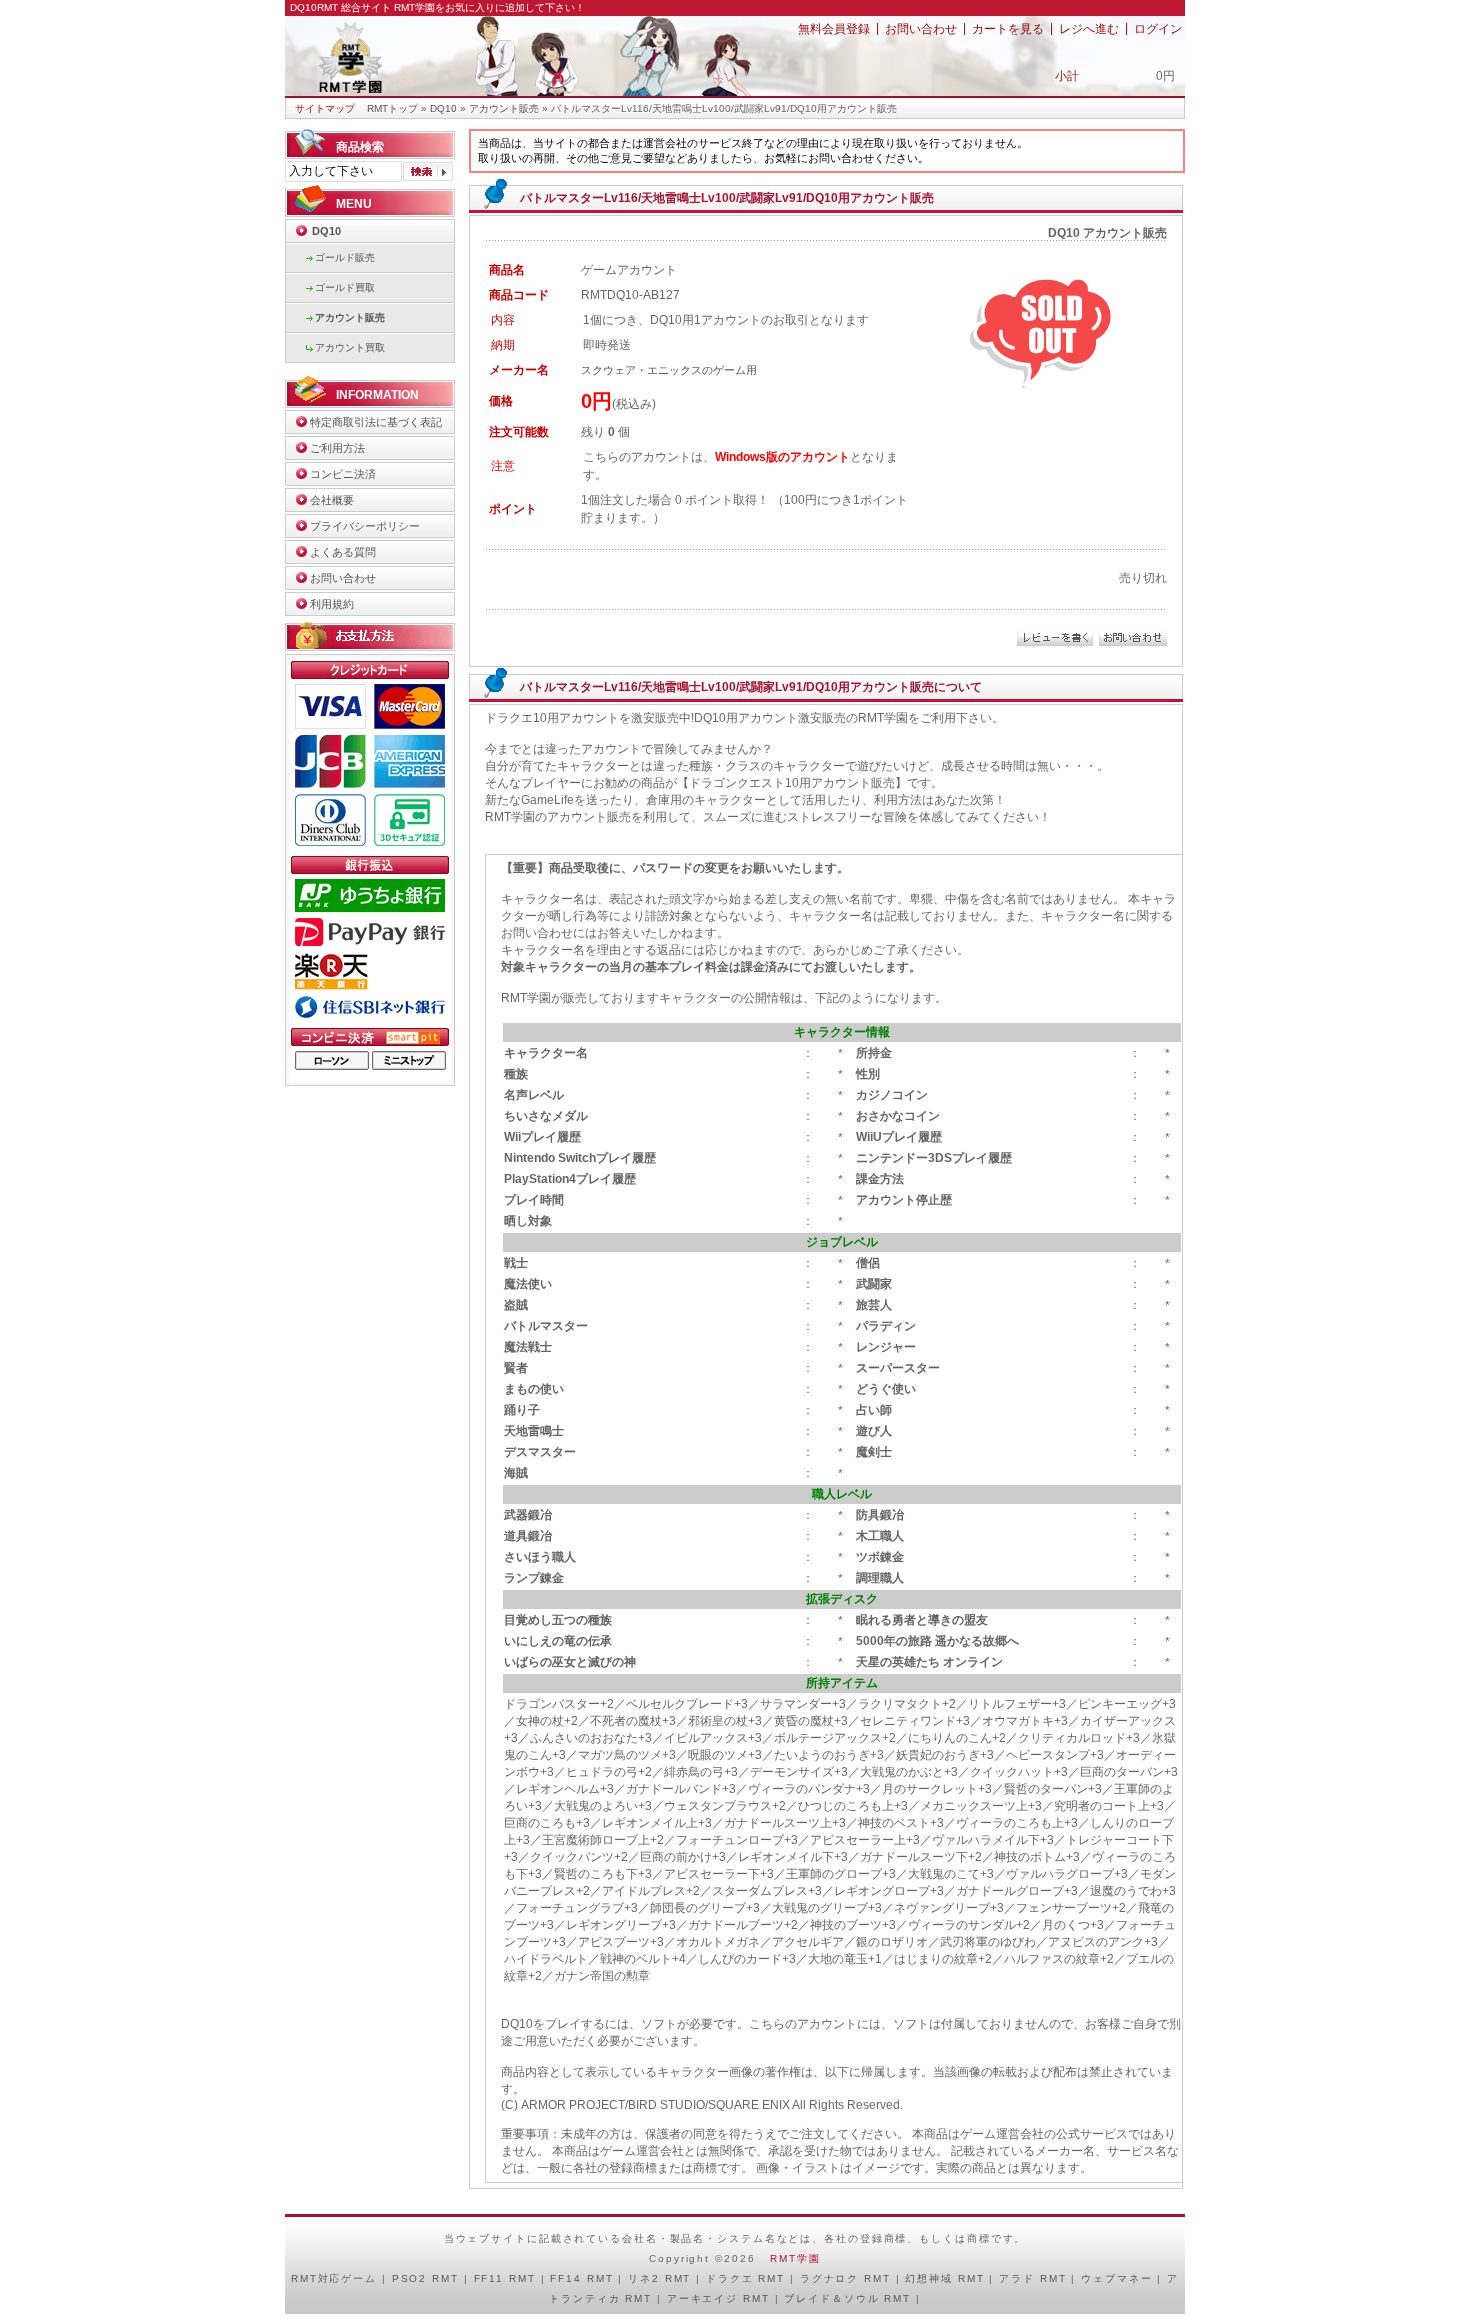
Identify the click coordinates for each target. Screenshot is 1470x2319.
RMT (304, 2278)
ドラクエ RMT (745, 2278)
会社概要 (332, 500)
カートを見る (1008, 29)
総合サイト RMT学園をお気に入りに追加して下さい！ (463, 7)
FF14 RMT (581, 2278)
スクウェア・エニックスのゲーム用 (669, 370)
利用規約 (332, 604)
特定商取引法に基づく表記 (376, 422)
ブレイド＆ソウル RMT (847, 2298)
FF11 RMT (505, 2278)
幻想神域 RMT (944, 2278)
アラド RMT (1032, 2278)
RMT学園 (795, 2258)
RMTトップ (392, 108)
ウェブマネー (1116, 2278)
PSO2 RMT (425, 2278)
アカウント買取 (350, 347)
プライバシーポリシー (365, 526)
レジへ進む (1089, 29)
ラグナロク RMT (845, 2278)
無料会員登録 (834, 29)
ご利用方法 (337, 448)
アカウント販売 (504, 108)
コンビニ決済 (343, 474)
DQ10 (443, 108)
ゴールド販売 (345, 257)
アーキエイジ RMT (718, 2298)
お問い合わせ (921, 29)
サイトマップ (325, 108)
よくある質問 (343, 552)
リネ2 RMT (659, 2278)
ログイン (1158, 29)
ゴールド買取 (345, 287)
